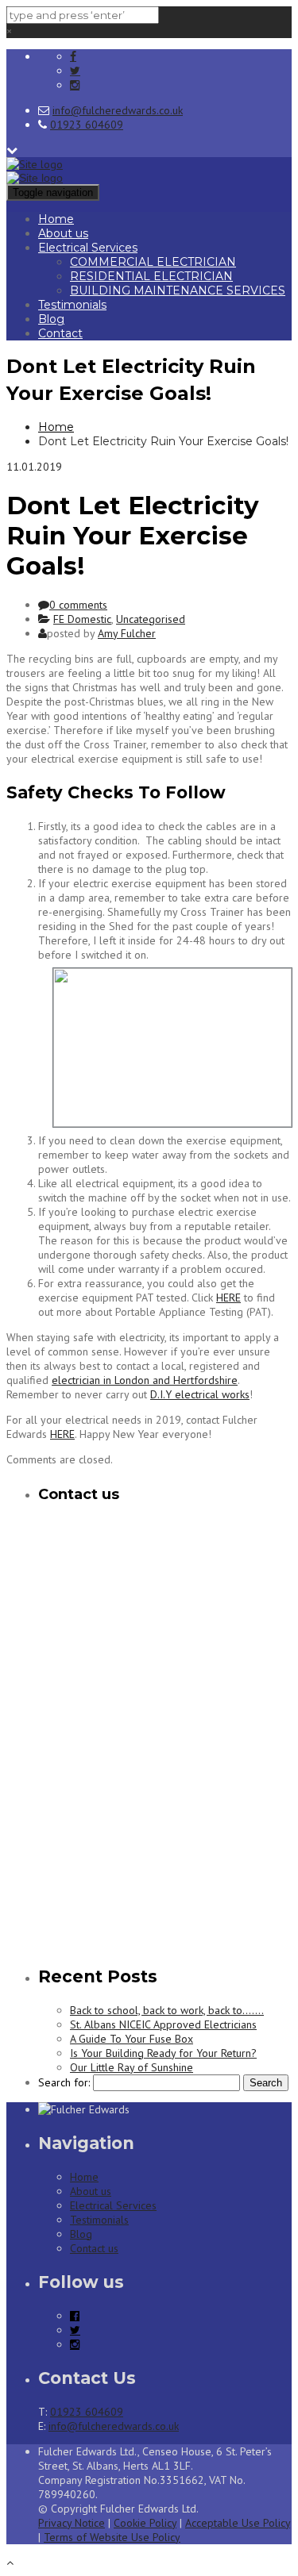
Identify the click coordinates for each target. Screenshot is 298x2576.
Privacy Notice (72, 2523)
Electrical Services (88, 248)
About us (63, 233)
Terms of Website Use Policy (112, 2537)
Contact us (94, 2248)
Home (56, 219)
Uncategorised (151, 619)
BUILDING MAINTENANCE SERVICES (178, 290)
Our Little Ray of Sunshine (132, 2067)
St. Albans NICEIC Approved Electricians (163, 2024)
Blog (51, 319)
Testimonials (72, 305)
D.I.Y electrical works (200, 1394)
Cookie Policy (145, 2523)
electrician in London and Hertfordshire (145, 1380)
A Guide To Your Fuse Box (132, 2039)
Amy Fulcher (127, 633)
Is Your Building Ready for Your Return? (163, 2053)
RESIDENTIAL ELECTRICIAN (151, 276)
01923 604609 (87, 125)
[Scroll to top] (10, 2563)
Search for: (64, 2082)
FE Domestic (82, 619)
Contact (60, 333)
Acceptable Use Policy (238, 2523)
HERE (228, 1298)
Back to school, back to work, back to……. (167, 2010)
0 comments (78, 605)
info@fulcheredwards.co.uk (118, 110)
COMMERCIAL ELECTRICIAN (153, 262)
